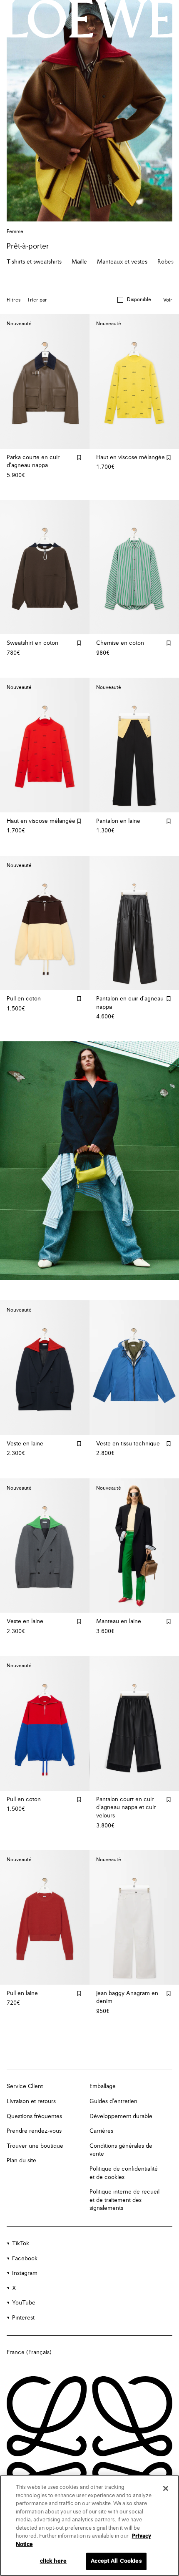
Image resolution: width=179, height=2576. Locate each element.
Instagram (25, 2273)
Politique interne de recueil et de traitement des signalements (124, 2200)
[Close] (166, 2488)
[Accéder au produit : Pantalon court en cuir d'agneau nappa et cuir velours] (134, 1723)
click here (53, 2561)
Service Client (25, 2086)
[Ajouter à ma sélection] (79, 457)
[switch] (168, 300)
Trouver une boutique (35, 2146)
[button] (134, 300)
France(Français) (29, 2352)
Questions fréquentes (34, 2116)
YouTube (24, 2303)
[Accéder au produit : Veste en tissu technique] (134, 1368)
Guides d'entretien (113, 2101)
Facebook (25, 2259)
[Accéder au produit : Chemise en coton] (134, 567)
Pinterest (23, 2318)
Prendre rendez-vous (34, 2131)
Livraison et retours (31, 2101)
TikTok (21, 2244)
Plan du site (21, 2161)
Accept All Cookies (116, 2561)
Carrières (101, 2131)
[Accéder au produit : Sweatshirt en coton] (45, 567)
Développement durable (121, 2116)
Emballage (103, 2086)
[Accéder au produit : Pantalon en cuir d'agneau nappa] (134, 923)
